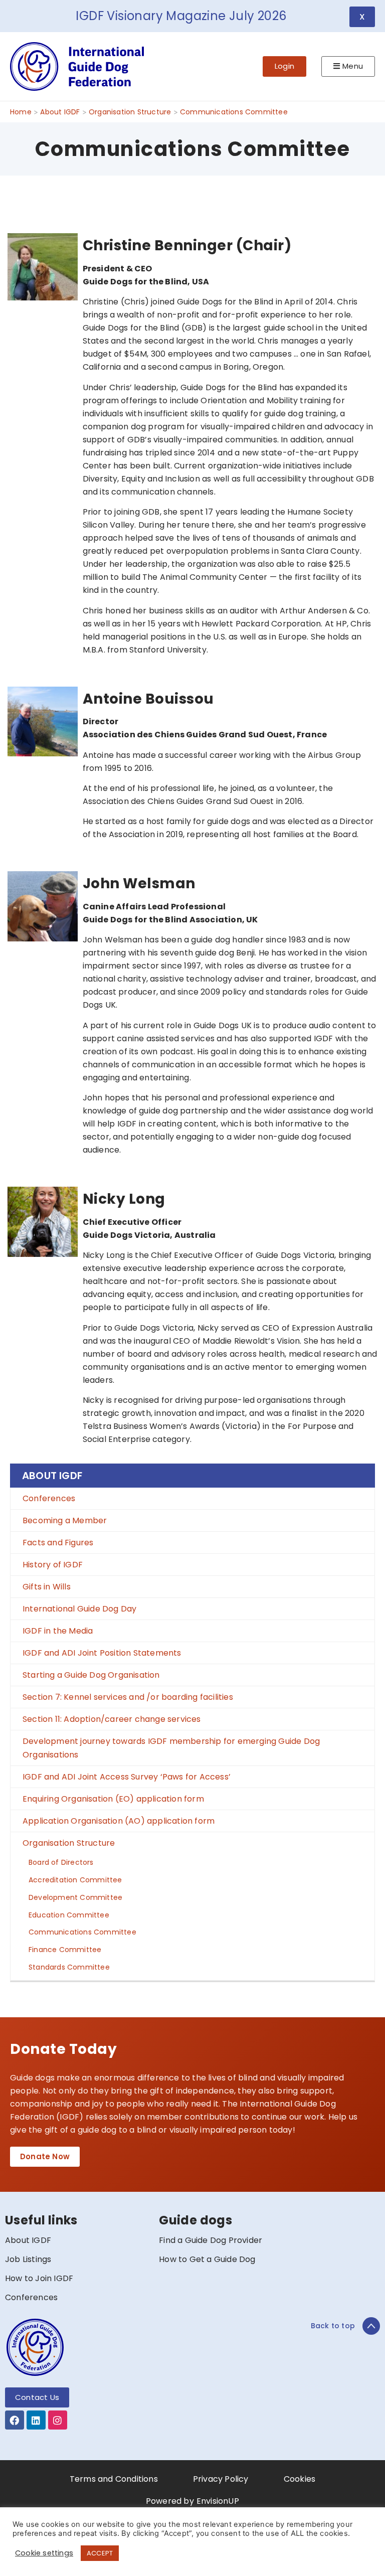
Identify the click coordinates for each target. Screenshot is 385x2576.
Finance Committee (65, 1950)
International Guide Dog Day (79, 1609)
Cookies (300, 2479)
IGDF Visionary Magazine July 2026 (181, 16)
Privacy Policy (221, 2479)
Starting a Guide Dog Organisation (91, 1675)
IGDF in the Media (58, 1631)
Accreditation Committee (75, 1880)
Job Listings (28, 2259)
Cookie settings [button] (44, 2553)
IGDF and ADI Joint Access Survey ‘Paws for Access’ (127, 1777)
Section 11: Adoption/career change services (112, 1719)
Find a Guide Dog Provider (211, 2240)
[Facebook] (15, 2420)
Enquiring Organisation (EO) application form (113, 1799)
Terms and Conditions (114, 2479)
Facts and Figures (58, 1543)
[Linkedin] (36, 2420)
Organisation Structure (69, 1843)
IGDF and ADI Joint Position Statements (102, 1653)
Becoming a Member (65, 1520)
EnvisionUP (218, 2501)
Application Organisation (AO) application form (119, 1821)
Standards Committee (69, 1967)
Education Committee (69, 1915)
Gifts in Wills (47, 1587)
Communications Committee (82, 1932)
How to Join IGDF (39, 2278)
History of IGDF (53, 1565)
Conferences (49, 1498)
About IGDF (52, 1476)
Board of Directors (61, 1862)
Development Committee (75, 1897)
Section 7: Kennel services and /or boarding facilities (128, 1697)
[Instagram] (58, 2420)
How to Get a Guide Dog (207, 2259)
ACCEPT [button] (100, 2553)
